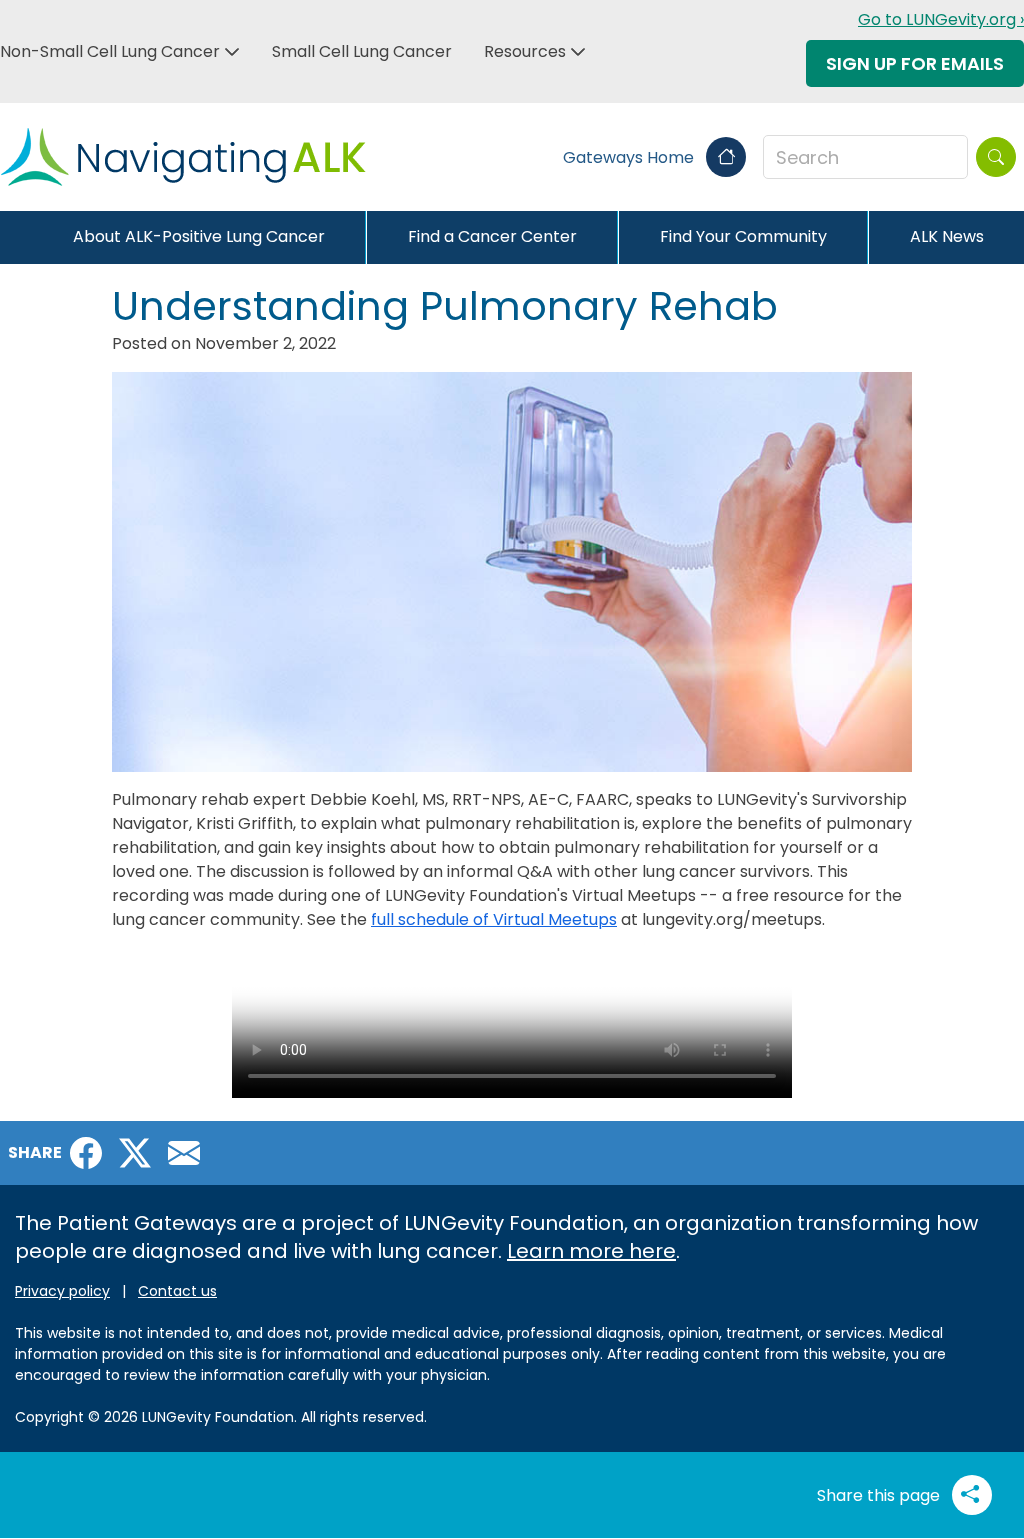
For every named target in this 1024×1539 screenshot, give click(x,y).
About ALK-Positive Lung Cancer (199, 236)
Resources (525, 51)
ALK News (947, 236)
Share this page (880, 1495)
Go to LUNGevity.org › (941, 19)
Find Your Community (743, 236)
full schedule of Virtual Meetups (494, 919)
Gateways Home (630, 157)
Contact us (177, 1291)
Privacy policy (62, 1291)
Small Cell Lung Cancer (362, 51)
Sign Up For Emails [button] (915, 63)
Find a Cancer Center (492, 236)
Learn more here (591, 1251)
